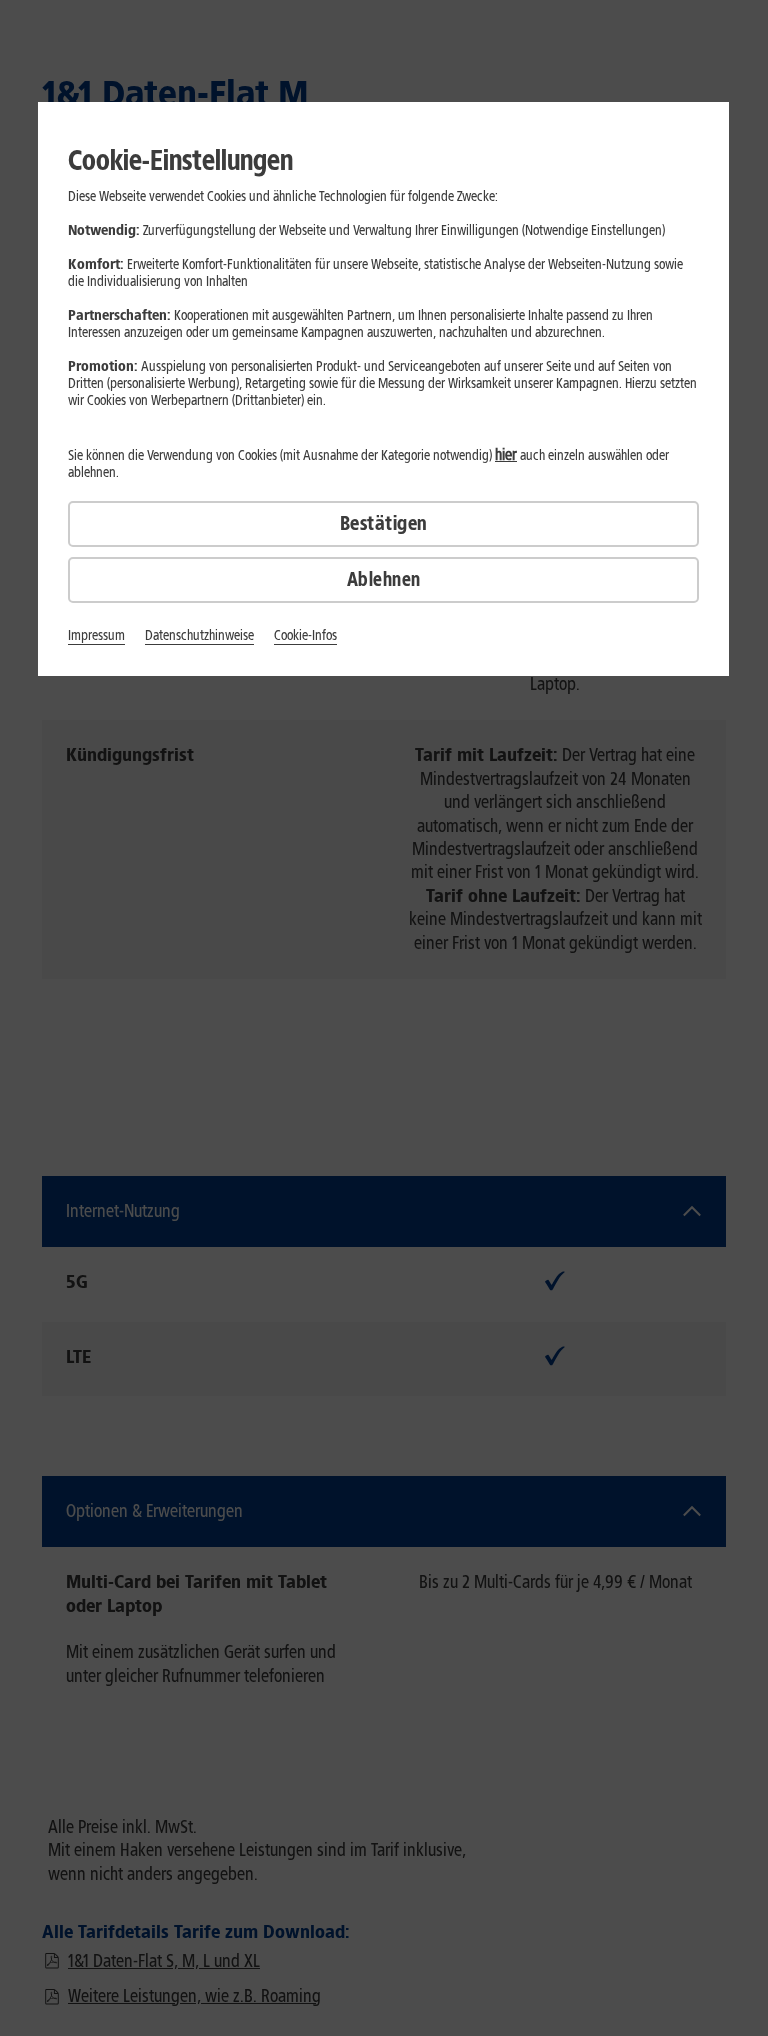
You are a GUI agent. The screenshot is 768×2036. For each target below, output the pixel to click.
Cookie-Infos (305, 635)
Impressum (96, 635)
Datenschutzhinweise (199, 635)
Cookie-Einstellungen (180, 160)
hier (506, 454)
